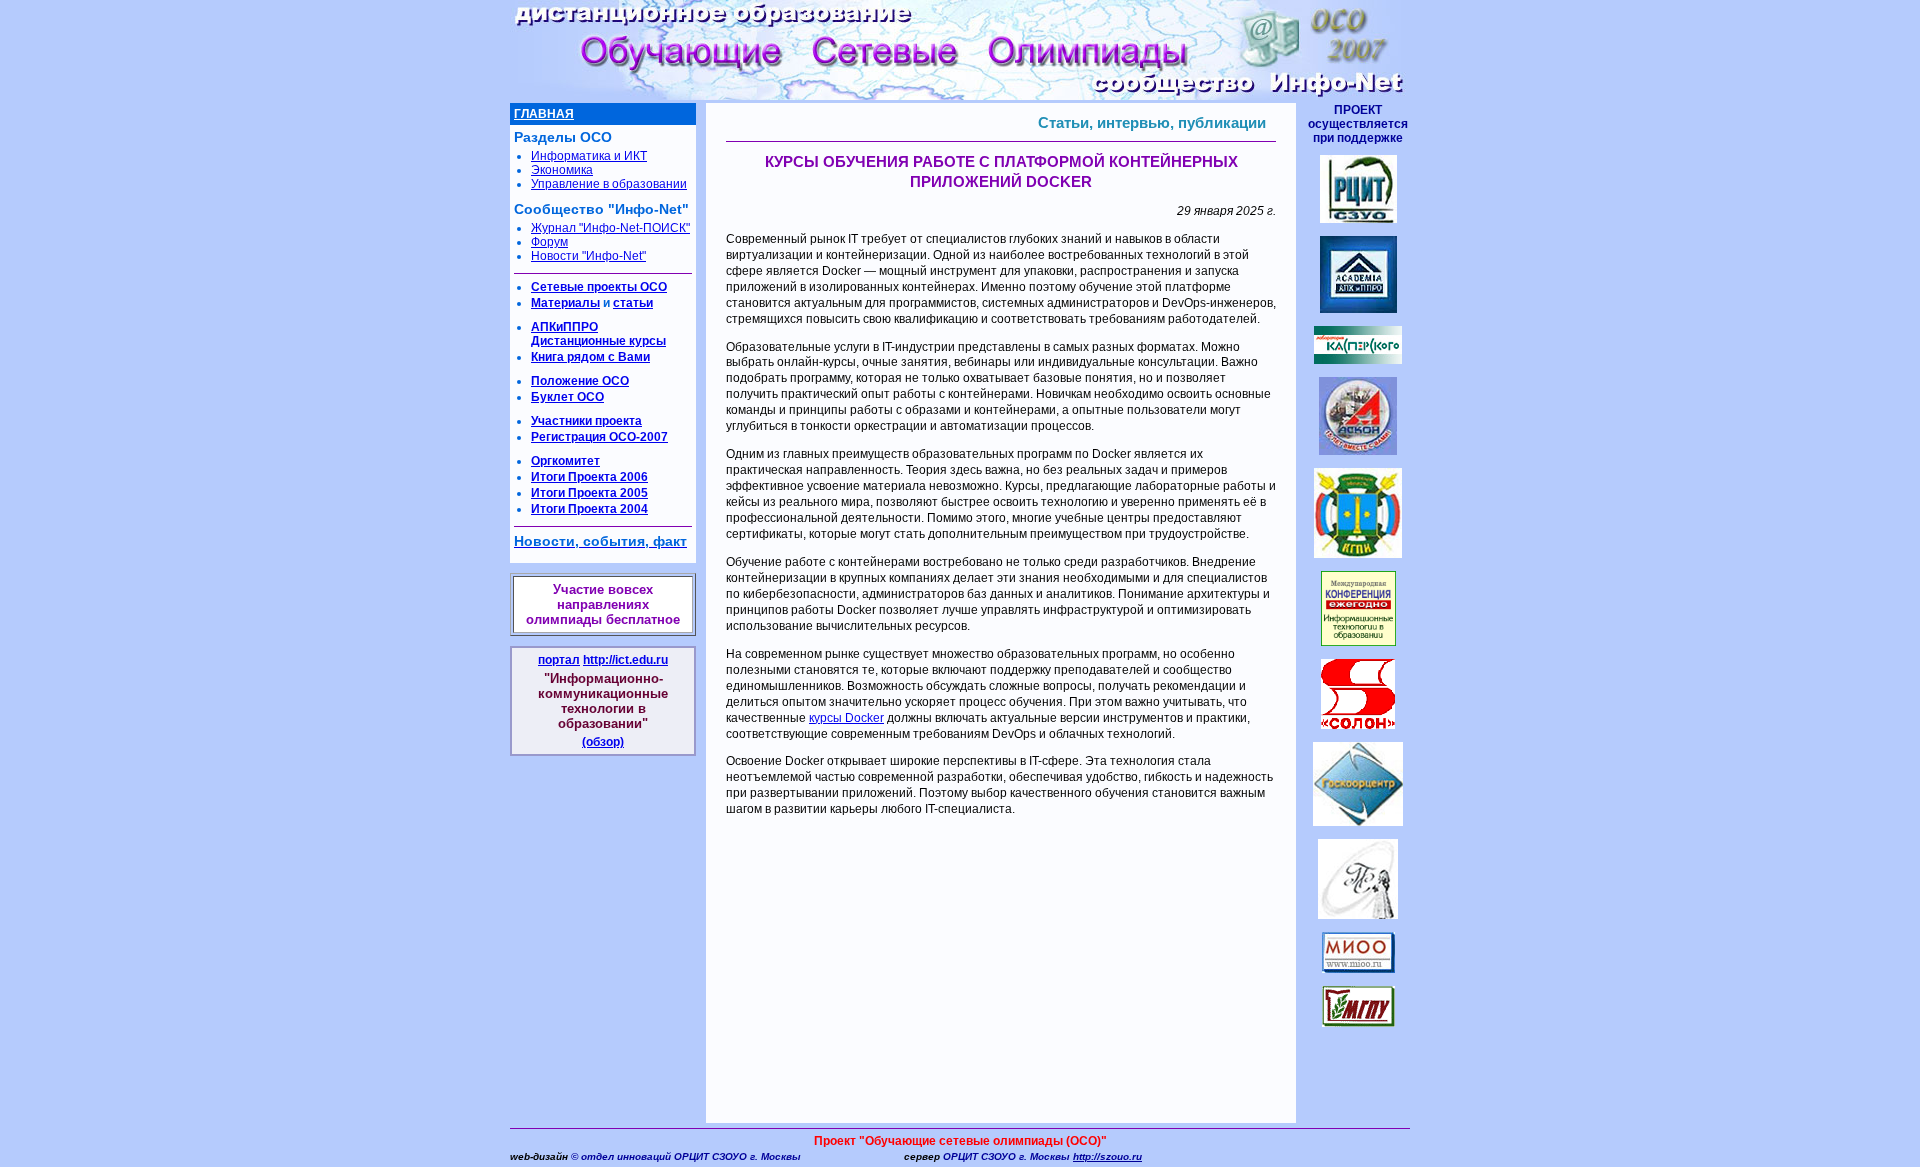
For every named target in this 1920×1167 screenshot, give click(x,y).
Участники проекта (586, 421)
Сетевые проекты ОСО (599, 287)
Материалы (565, 303)
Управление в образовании (609, 184)
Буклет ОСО (567, 397)
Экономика (562, 170)
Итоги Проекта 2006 (589, 477)
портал (559, 660)
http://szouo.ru (1107, 1156)
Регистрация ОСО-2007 (599, 437)
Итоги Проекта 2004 (589, 509)
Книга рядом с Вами (590, 357)
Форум (549, 242)
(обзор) (603, 742)
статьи (633, 303)
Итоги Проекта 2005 (589, 493)
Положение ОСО (580, 381)
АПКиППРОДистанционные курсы (598, 334)
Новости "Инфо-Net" (588, 256)
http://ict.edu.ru (625, 660)
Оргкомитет (565, 461)
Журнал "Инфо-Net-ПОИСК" (610, 228)
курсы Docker (846, 718)
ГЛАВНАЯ (544, 114)
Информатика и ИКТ (589, 156)
